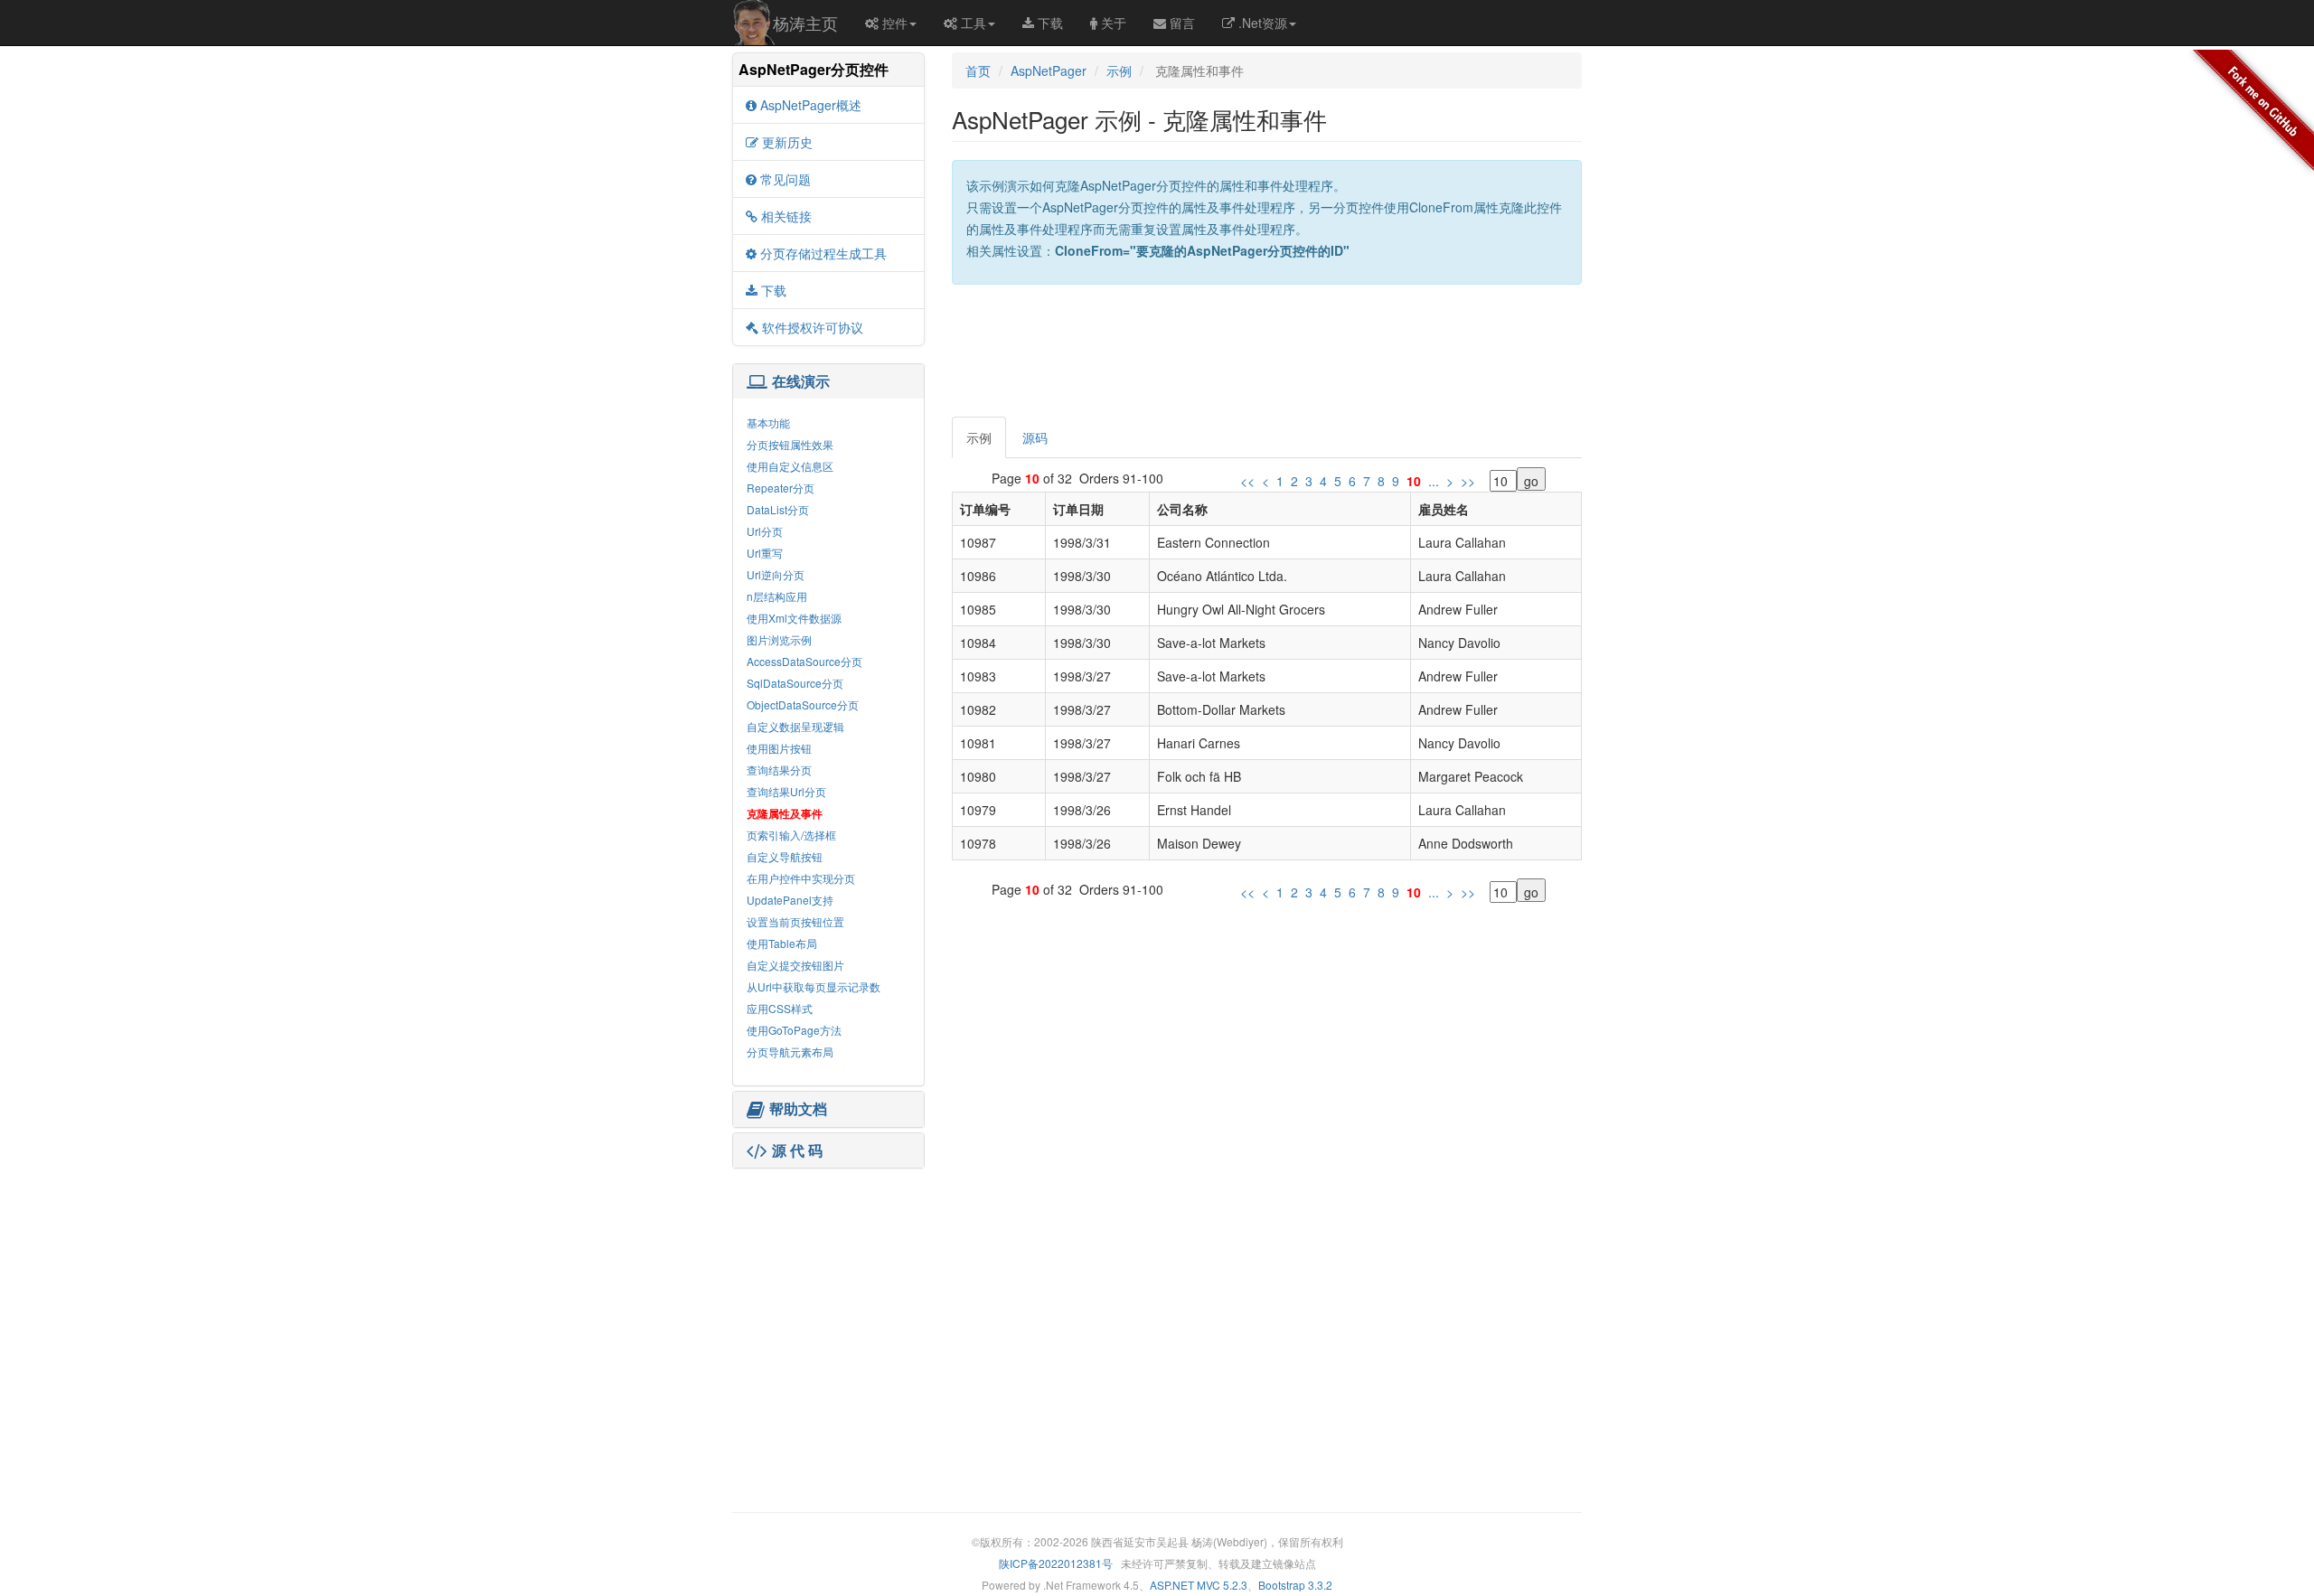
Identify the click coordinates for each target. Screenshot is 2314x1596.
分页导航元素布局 (790, 1051)
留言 (1182, 23)
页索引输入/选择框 (791, 835)
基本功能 (768, 422)
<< (1247, 481)
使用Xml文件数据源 (794, 618)
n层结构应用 (777, 596)
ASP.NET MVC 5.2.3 (1199, 1585)
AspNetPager (1049, 70)
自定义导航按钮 (785, 856)
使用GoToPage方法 (794, 1030)
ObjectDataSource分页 (803, 704)
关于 (1114, 23)
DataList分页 (778, 509)
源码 (1035, 437)
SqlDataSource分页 (795, 683)
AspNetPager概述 (811, 105)
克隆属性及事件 (785, 813)
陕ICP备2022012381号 (1056, 1563)
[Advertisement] (828, 1286)
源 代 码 (797, 1150)
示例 (1119, 70)
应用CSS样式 (780, 1008)
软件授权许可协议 (813, 327)
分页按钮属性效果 (790, 444)
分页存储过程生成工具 (823, 253)
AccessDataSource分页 (804, 661)
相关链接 (786, 216)
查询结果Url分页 (786, 791)
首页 (978, 70)
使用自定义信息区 (790, 466)
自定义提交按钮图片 (795, 965)
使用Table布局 (782, 943)
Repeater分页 (781, 488)
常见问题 (785, 179)
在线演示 (801, 381)
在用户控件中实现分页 (801, 878)
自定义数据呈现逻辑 (795, 726)
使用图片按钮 (779, 748)
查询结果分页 (779, 770)
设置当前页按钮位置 (795, 921)
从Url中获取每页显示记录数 (814, 986)
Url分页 (765, 531)
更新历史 (787, 142)
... (1434, 481)
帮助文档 (798, 1109)
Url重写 (765, 553)
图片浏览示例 (779, 639)
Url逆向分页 (776, 574)
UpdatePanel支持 (790, 900)
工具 (974, 23)
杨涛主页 (805, 23)
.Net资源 (1263, 23)
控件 (895, 23)
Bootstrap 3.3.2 (1295, 1585)
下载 (1050, 23)
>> (1468, 481)
